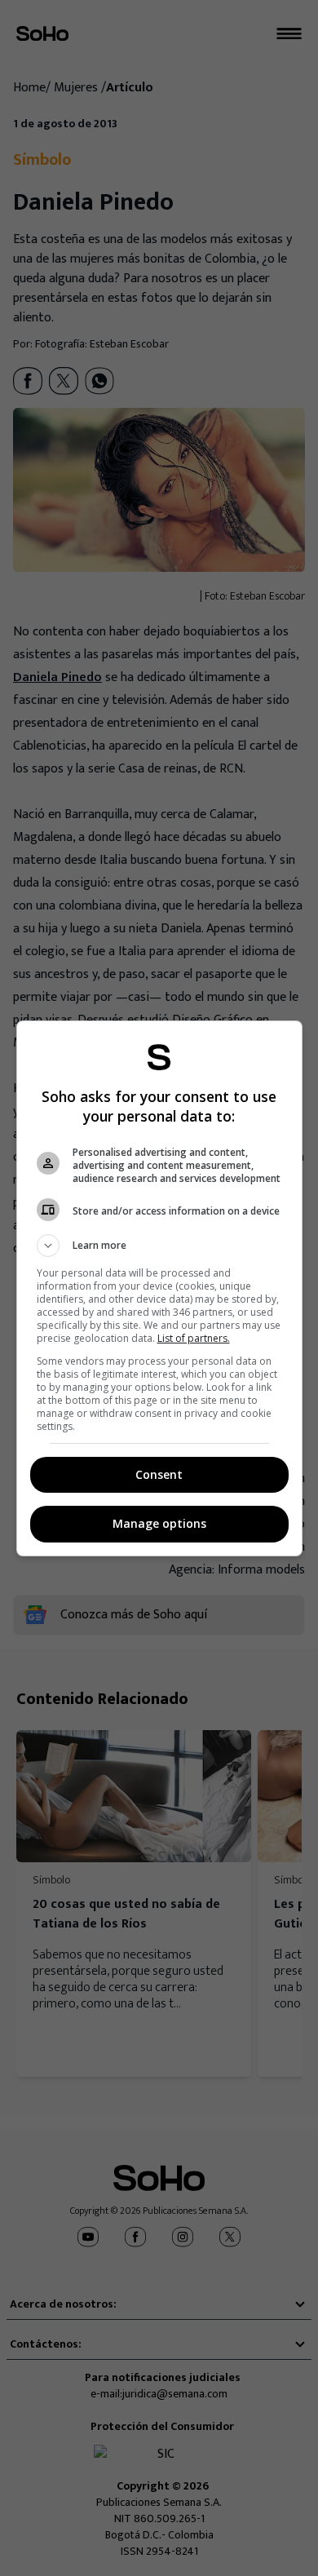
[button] (159, 1246)
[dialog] (159, 1288)
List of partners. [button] (194, 1338)
